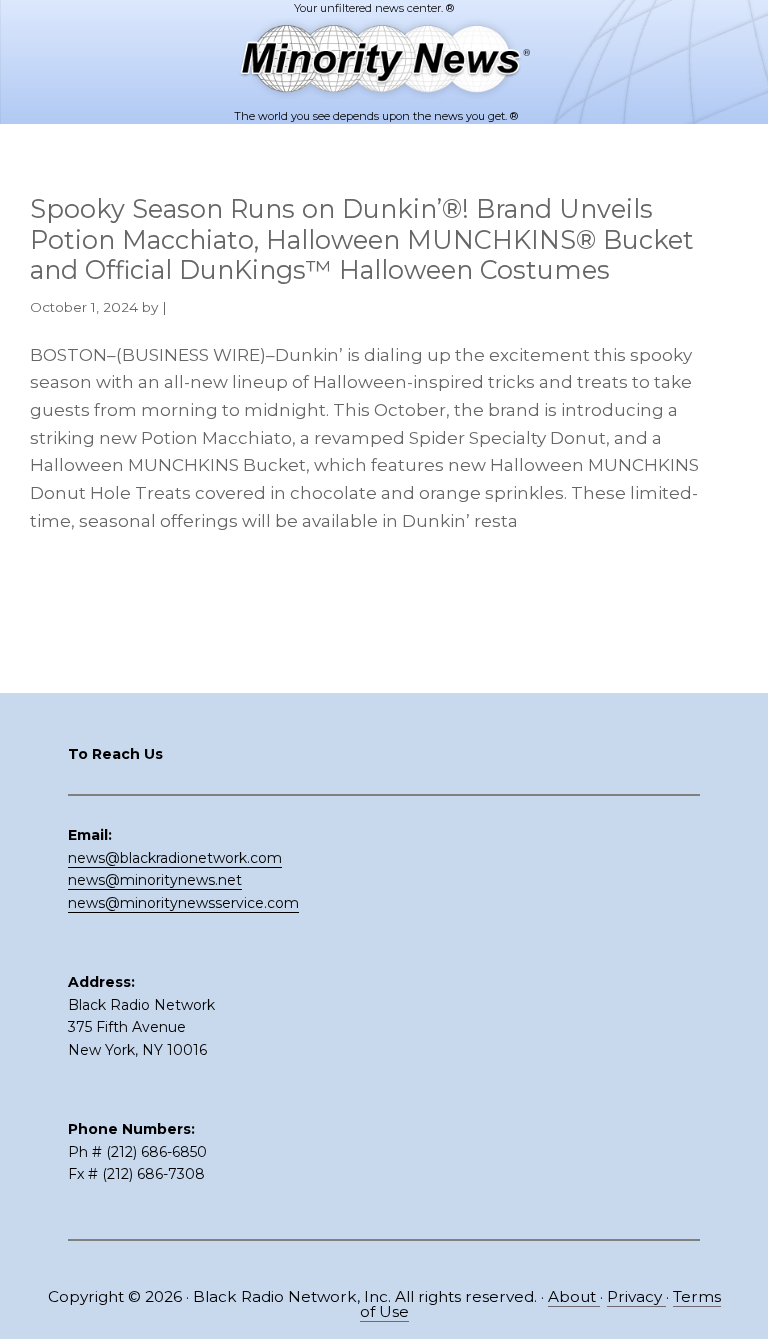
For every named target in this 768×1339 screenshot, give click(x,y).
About (574, 1296)
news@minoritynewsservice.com (183, 903)
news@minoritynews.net (155, 880)
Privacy (636, 1296)
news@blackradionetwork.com (175, 858)
